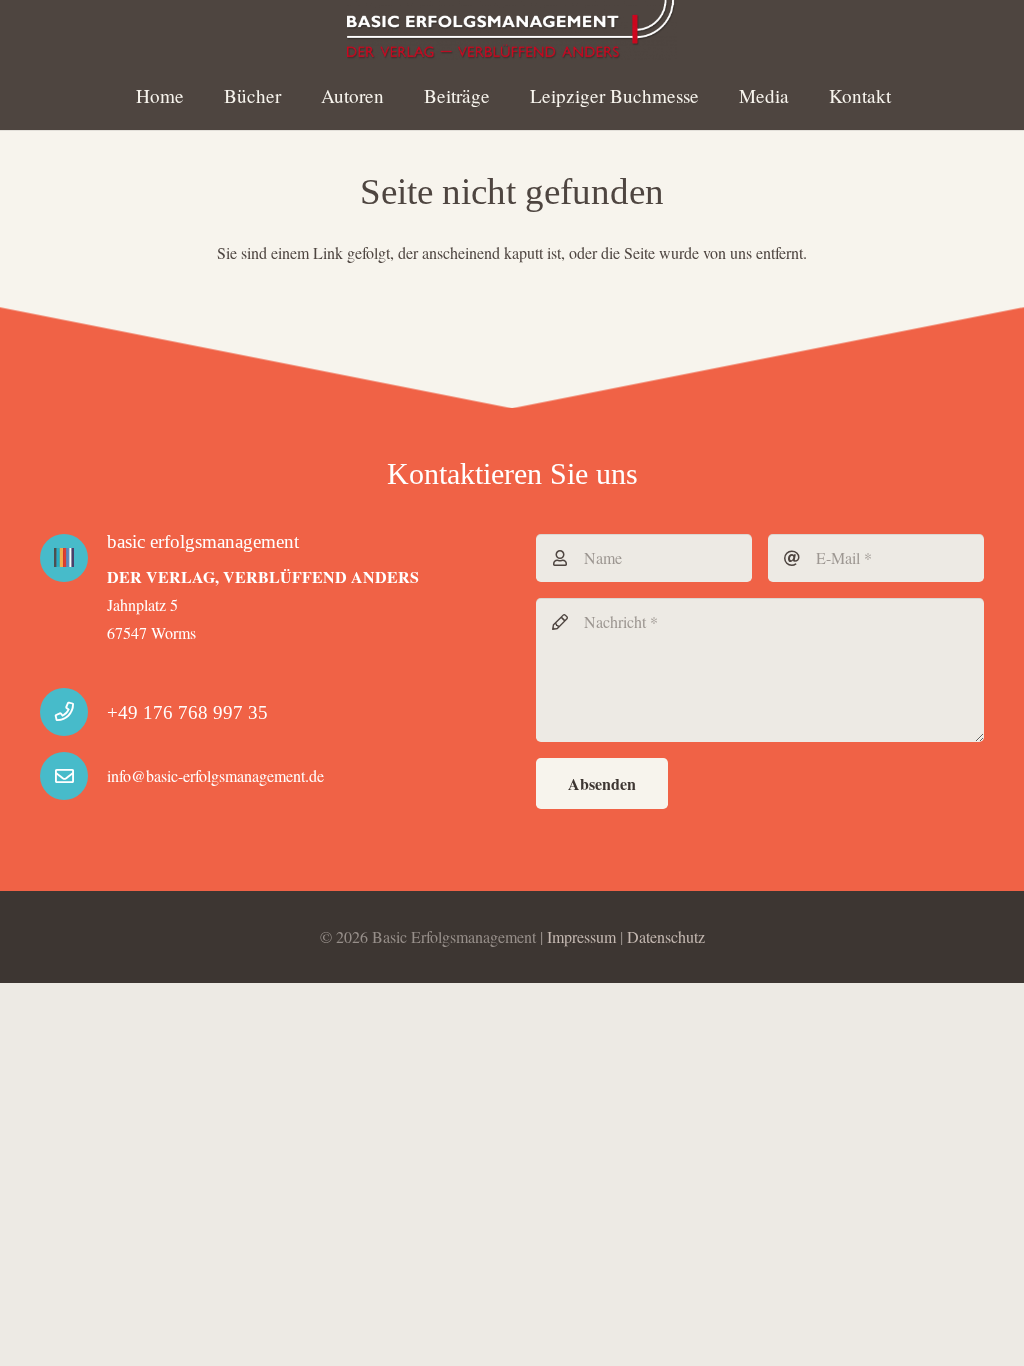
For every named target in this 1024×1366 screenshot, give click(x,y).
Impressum (581, 936)
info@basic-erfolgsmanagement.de (215, 775)
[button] (400, 94)
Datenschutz (666, 936)
